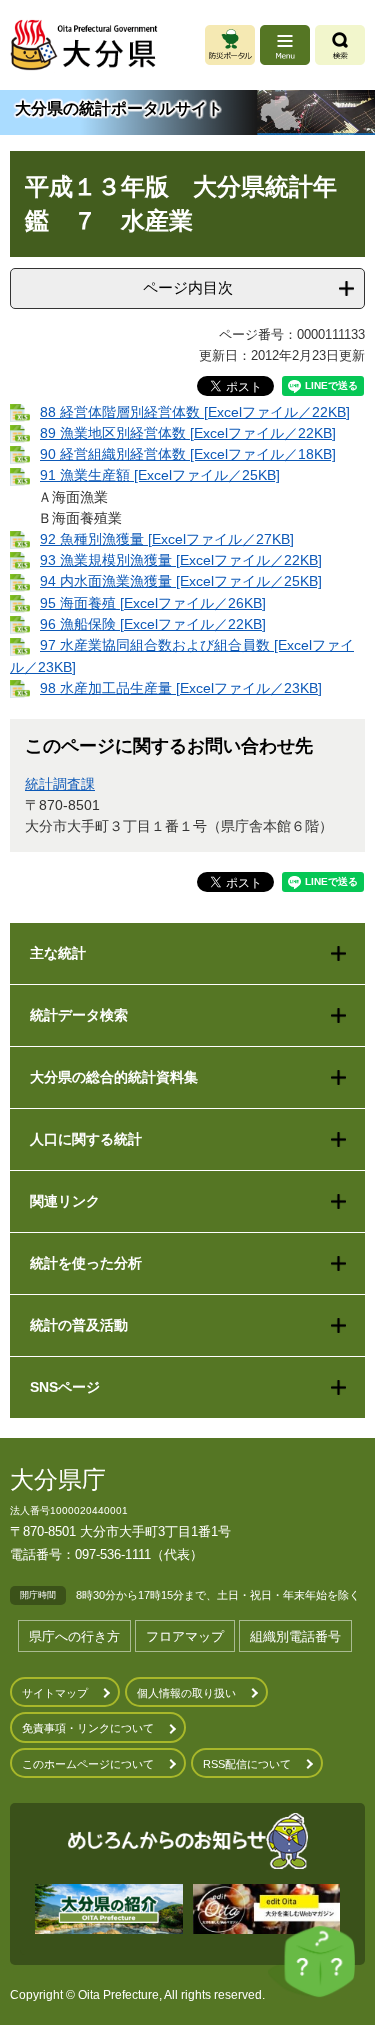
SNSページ (65, 1387)
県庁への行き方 (74, 1636)
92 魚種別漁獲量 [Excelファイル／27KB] (167, 539)
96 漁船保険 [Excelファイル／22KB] (153, 624)
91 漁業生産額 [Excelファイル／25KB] (160, 475)
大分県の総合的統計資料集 (114, 1077)
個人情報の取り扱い (186, 1693)
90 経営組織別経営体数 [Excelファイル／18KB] (188, 454)
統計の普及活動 (79, 1325)
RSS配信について (247, 1764)
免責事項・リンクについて (88, 1728)
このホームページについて (88, 1764)
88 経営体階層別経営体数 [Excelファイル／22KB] (195, 412)
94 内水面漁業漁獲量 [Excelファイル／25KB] (181, 581)
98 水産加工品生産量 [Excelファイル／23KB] (181, 688)
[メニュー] (285, 45)
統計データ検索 (79, 1015)
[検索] (340, 45)
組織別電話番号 (295, 1636)
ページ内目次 (188, 287)
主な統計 (58, 953)
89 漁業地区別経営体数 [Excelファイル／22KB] (188, 433)
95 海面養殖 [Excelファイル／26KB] (153, 603)
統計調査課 (60, 784)
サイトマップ (55, 1693)
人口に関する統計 (86, 1139)
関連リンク (65, 1201)
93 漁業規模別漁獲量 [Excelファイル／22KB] (181, 560)
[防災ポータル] (230, 45)
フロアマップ (185, 1636)
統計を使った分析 (86, 1263)
